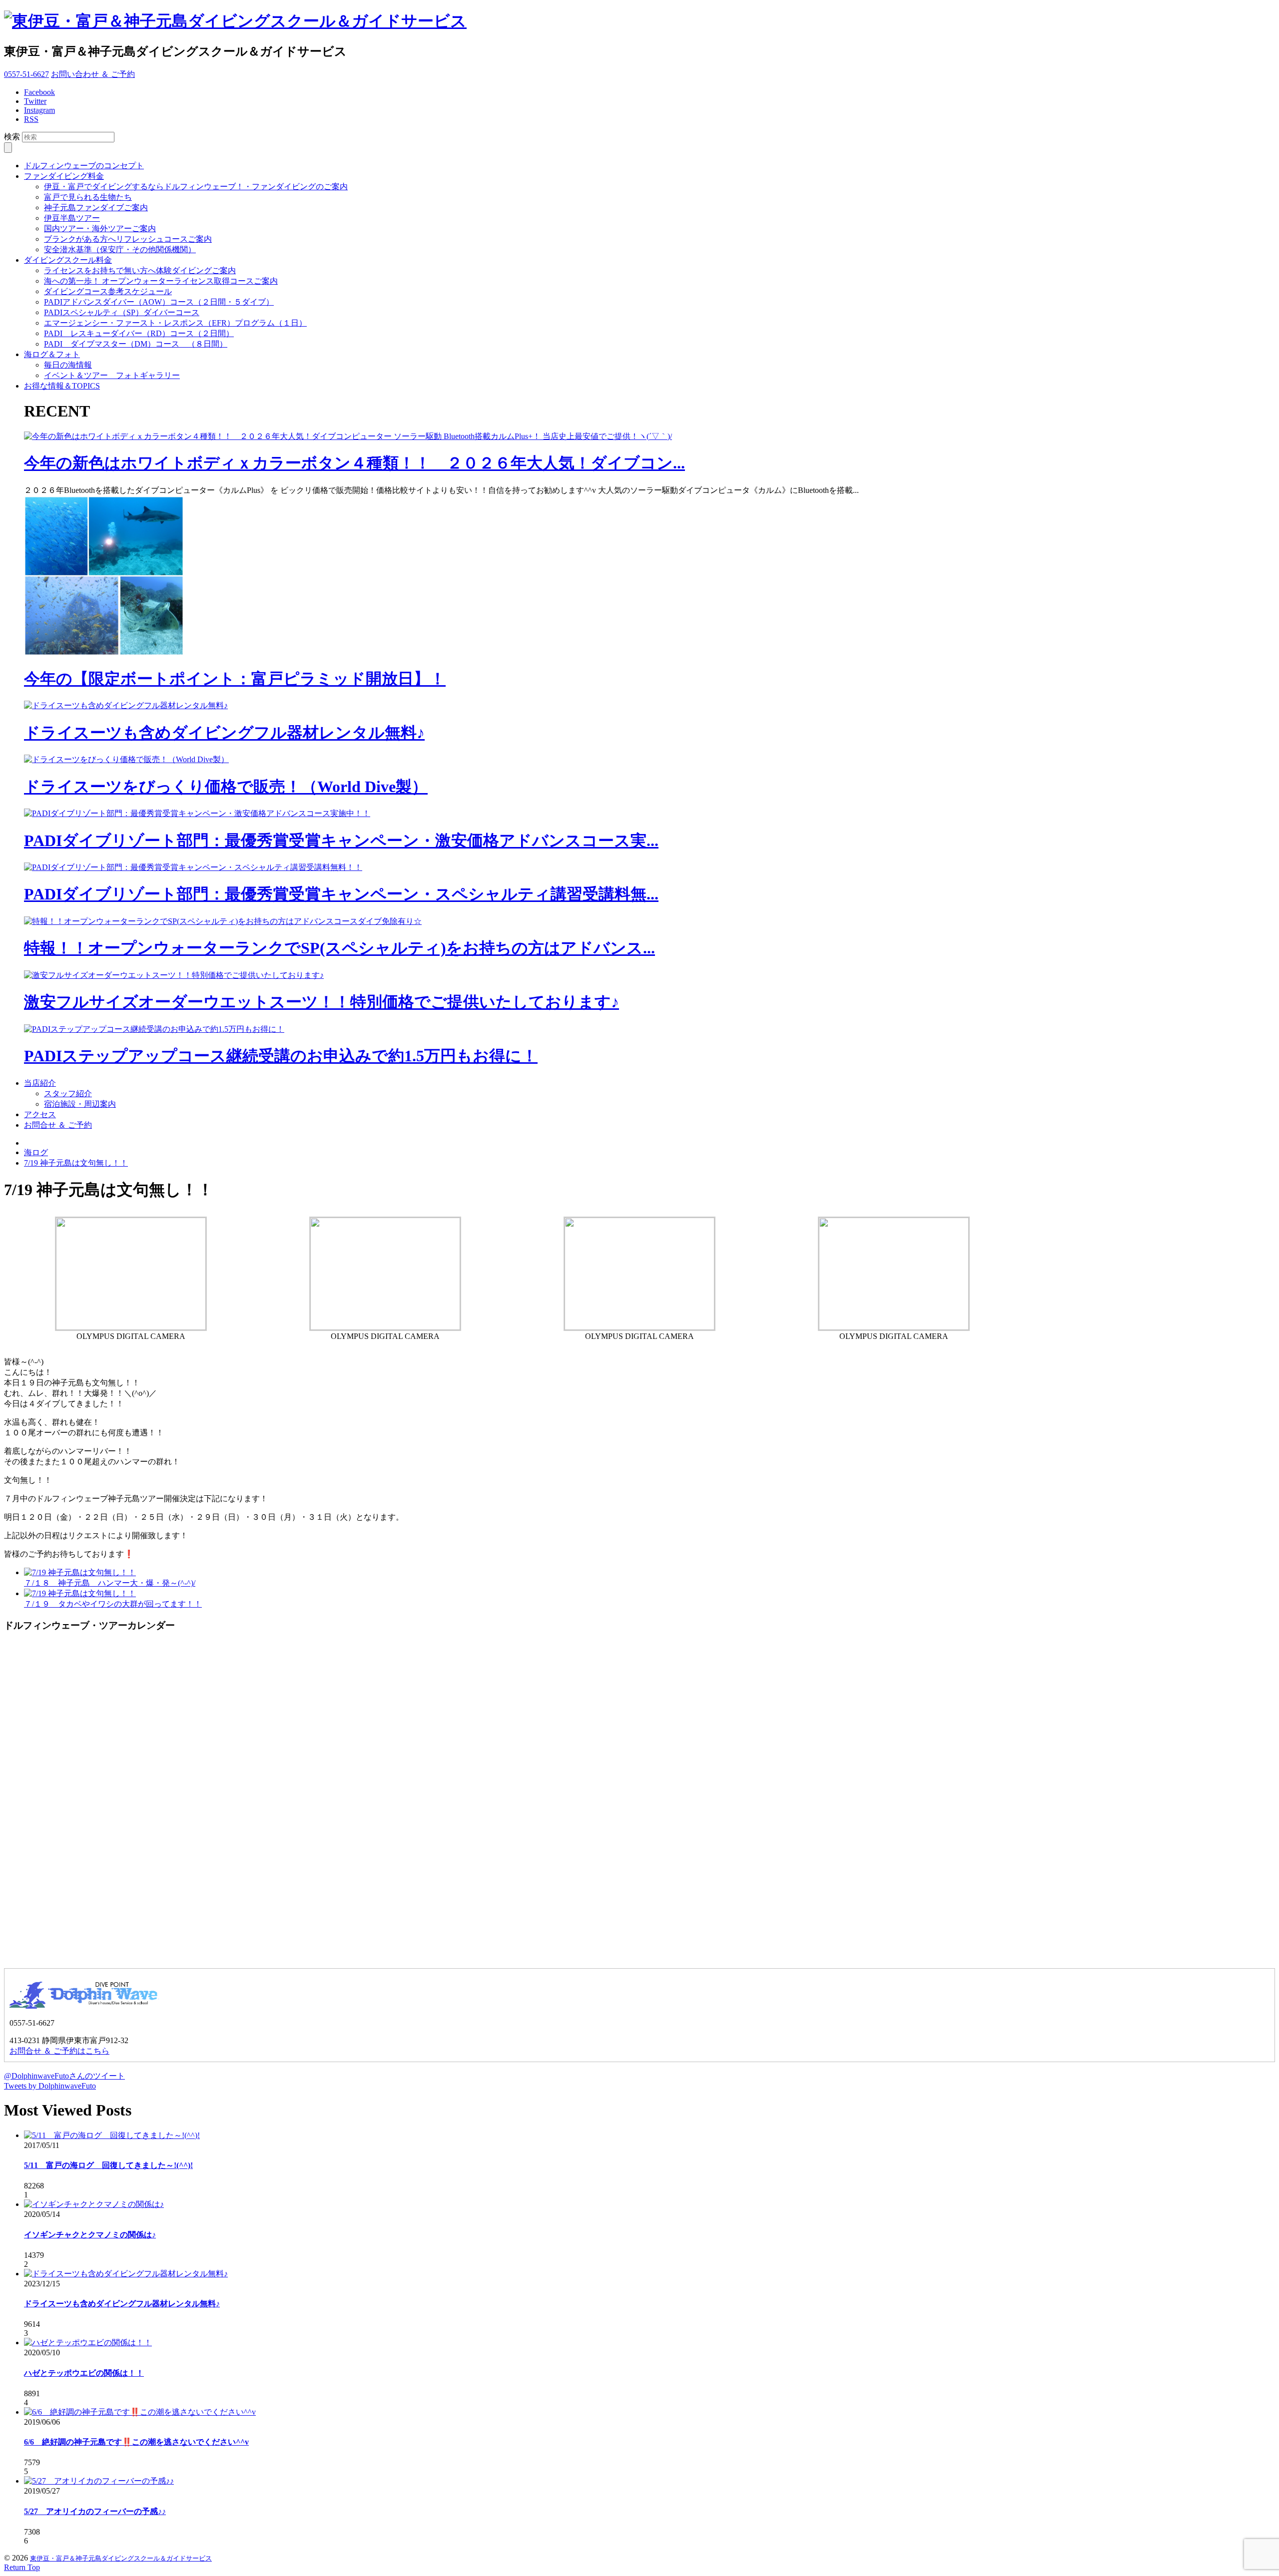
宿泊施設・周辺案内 (80, 1104)
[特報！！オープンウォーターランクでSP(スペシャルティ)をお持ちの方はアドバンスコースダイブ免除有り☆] (223, 921)
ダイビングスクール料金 (68, 260)
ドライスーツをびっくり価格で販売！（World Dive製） (226, 787)
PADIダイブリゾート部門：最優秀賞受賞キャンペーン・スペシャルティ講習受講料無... (341, 894)
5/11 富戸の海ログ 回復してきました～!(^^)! (108, 2165)
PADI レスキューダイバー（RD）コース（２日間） (139, 333)
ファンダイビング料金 (64, 176)
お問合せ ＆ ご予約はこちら (59, 2051)
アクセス (40, 1114)
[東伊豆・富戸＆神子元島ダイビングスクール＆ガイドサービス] (235, 21)
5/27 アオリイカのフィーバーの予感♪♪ (95, 2511)
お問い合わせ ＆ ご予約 (93, 74)
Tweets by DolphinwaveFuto (50, 2086)
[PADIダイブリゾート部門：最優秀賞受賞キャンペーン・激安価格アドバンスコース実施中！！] (197, 813)
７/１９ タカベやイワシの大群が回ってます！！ (113, 1604)
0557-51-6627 (26, 74)
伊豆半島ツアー (72, 218)
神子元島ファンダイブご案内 (96, 208)
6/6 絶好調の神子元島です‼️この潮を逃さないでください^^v (136, 2442)
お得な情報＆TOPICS (62, 386)
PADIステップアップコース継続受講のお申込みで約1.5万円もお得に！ (281, 1056)
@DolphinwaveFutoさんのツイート (64, 2076)
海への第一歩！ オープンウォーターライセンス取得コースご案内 (161, 281)
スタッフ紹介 (68, 1093)
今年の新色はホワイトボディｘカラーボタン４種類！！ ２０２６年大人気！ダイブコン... (354, 463)
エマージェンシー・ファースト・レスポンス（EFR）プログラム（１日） (175, 323)
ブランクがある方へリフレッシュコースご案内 (128, 239)
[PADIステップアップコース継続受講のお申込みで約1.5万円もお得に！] (154, 1029)
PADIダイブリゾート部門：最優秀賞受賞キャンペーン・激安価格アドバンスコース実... (341, 841)
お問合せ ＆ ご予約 (58, 1125)
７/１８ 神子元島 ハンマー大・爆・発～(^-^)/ (110, 1583)
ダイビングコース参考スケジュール (108, 291)
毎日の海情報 (68, 365)
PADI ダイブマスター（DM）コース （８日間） (136, 344)
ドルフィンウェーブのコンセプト (84, 166)
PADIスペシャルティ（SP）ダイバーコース (122, 312)
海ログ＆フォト (52, 354)
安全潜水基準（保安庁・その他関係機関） (120, 249)
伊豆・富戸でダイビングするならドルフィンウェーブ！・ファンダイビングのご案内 (196, 187)
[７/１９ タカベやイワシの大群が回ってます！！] (80, 1593)
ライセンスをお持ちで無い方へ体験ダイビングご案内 (140, 270)
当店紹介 (40, 1083)
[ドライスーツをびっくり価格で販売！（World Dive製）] (126, 759)
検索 (12, 137)
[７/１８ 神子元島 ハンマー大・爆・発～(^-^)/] (80, 1572)
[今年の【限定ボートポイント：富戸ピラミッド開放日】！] (104, 653)
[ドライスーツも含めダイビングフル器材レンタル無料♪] (126, 705)
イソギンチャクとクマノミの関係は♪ (90, 2235)
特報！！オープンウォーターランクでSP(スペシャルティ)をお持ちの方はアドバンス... (339, 948)
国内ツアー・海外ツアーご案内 (100, 228)
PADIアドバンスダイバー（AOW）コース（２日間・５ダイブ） (159, 302)
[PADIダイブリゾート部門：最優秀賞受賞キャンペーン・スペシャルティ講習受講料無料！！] (193, 867)
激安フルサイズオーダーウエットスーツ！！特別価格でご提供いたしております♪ (321, 1002)
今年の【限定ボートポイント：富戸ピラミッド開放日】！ (235, 679)
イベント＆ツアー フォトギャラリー (112, 375)
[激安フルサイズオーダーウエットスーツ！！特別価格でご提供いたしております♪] (174, 975)
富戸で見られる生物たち (88, 197)
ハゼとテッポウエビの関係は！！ (84, 2373)
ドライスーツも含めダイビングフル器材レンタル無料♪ (224, 733)
